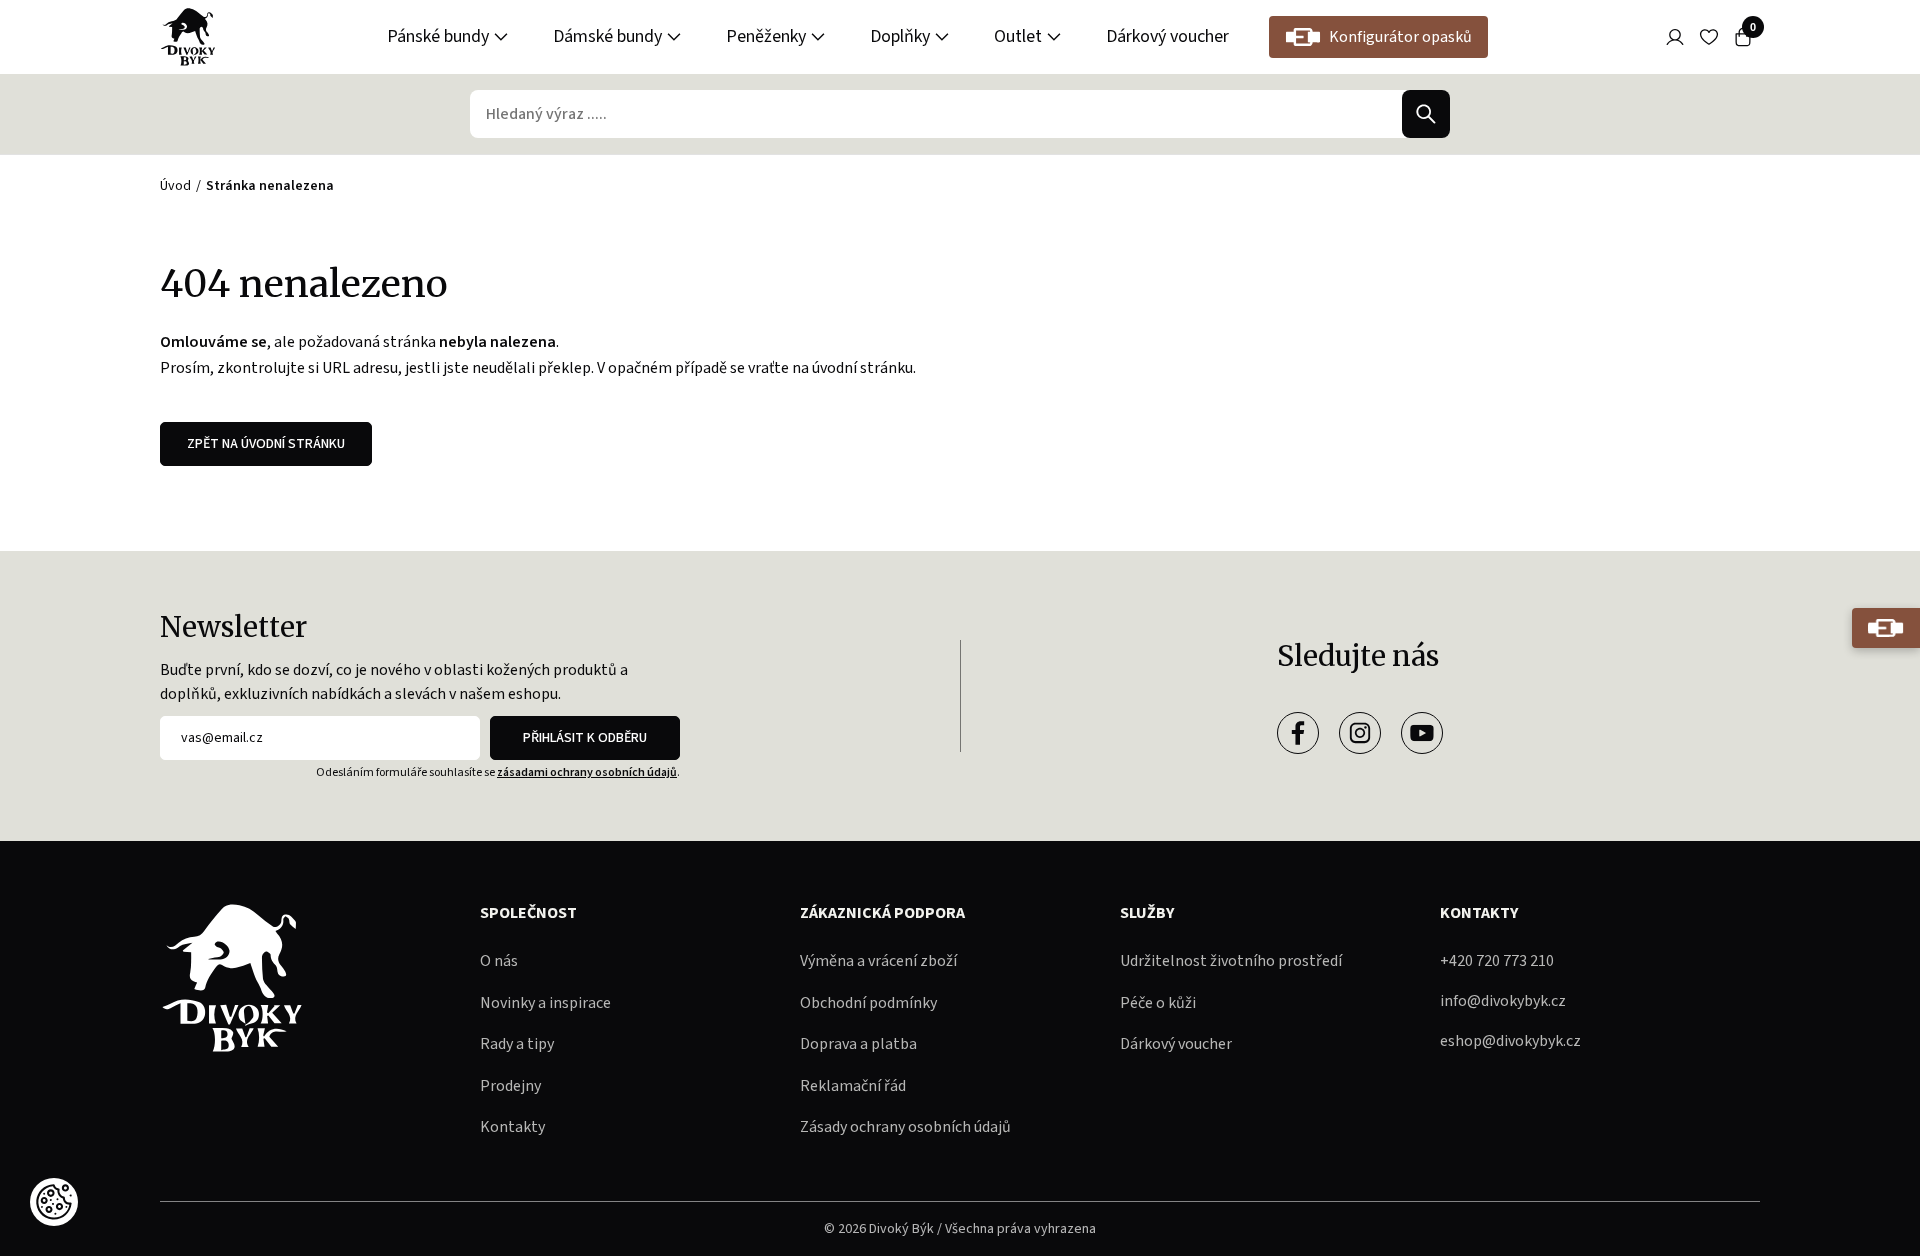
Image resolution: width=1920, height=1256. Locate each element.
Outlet (1018, 36)
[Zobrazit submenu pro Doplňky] (942, 37)
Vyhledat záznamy (1426, 114)
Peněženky (766, 36)
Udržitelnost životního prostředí (1231, 961)
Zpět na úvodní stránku (266, 444)
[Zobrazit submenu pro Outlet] (1054, 37)
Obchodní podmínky (868, 1003)
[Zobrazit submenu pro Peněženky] (818, 37)
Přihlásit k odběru (585, 738)
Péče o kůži (1158, 1003)
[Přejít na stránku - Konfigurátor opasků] (1886, 628)
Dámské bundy (607, 36)
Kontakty (512, 1127)
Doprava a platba (858, 1044)
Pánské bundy (438, 36)
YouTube (1422, 733)
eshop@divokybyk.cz (1510, 1041)
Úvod (175, 186)
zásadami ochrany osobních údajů (587, 772)
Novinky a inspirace (545, 1003)
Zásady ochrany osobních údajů (905, 1127)
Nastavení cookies (54, 1202)
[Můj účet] (1675, 37)
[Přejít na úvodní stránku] (188, 37)
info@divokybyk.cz (1503, 1001)
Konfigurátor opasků (1400, 37)
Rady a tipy (517, 1044)
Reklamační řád (853, 1086)
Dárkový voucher (1167, 36)
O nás (499, 961)
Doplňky (900, 36)
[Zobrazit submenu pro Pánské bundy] (501, 37)
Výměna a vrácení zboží (878, 961)
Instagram (1360, 733)
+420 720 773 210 (1497, 961)
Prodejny (510, 1086)
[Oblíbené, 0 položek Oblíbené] (1709, 37)
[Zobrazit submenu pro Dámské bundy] (674, 37)
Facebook (1298, 733)
